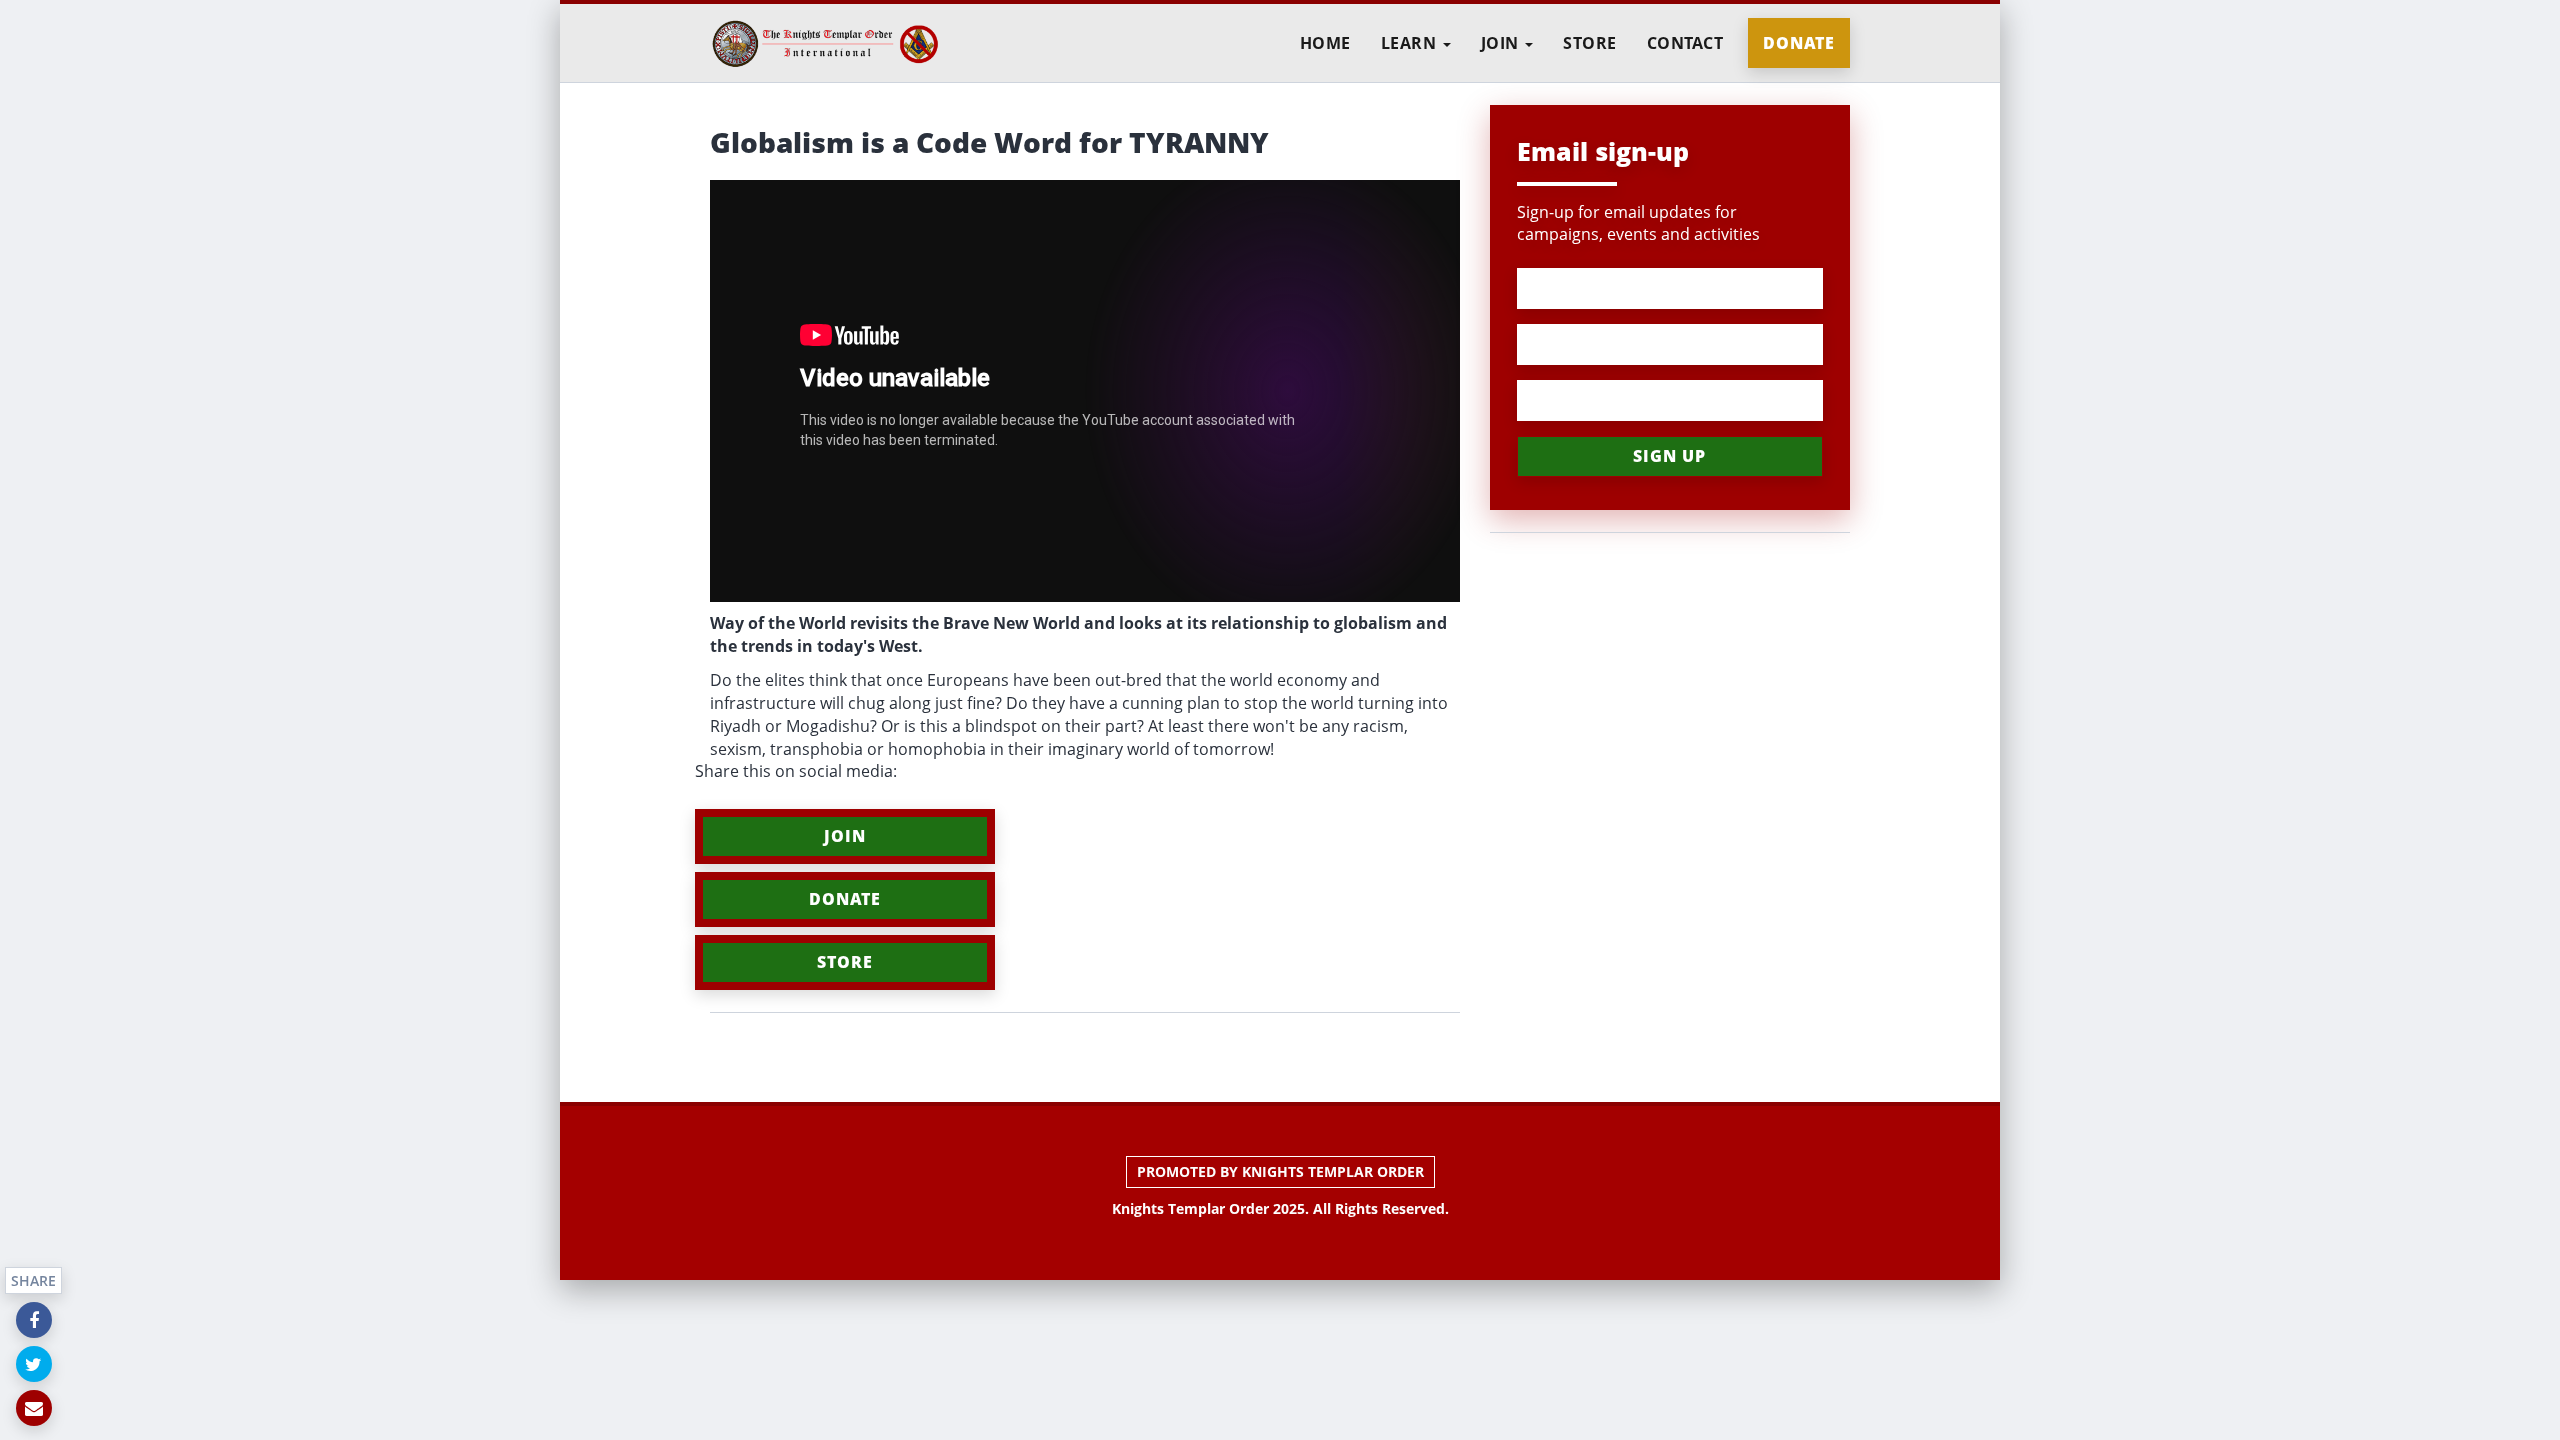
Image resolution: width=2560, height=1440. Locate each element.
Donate (1799, 43)
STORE (845, 962)
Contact (1685, 43)
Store (1590, 43)
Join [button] (1502, 43)
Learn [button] (1411, 43)
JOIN (845, 836)
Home (1325, 43)
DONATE (845, 899)
